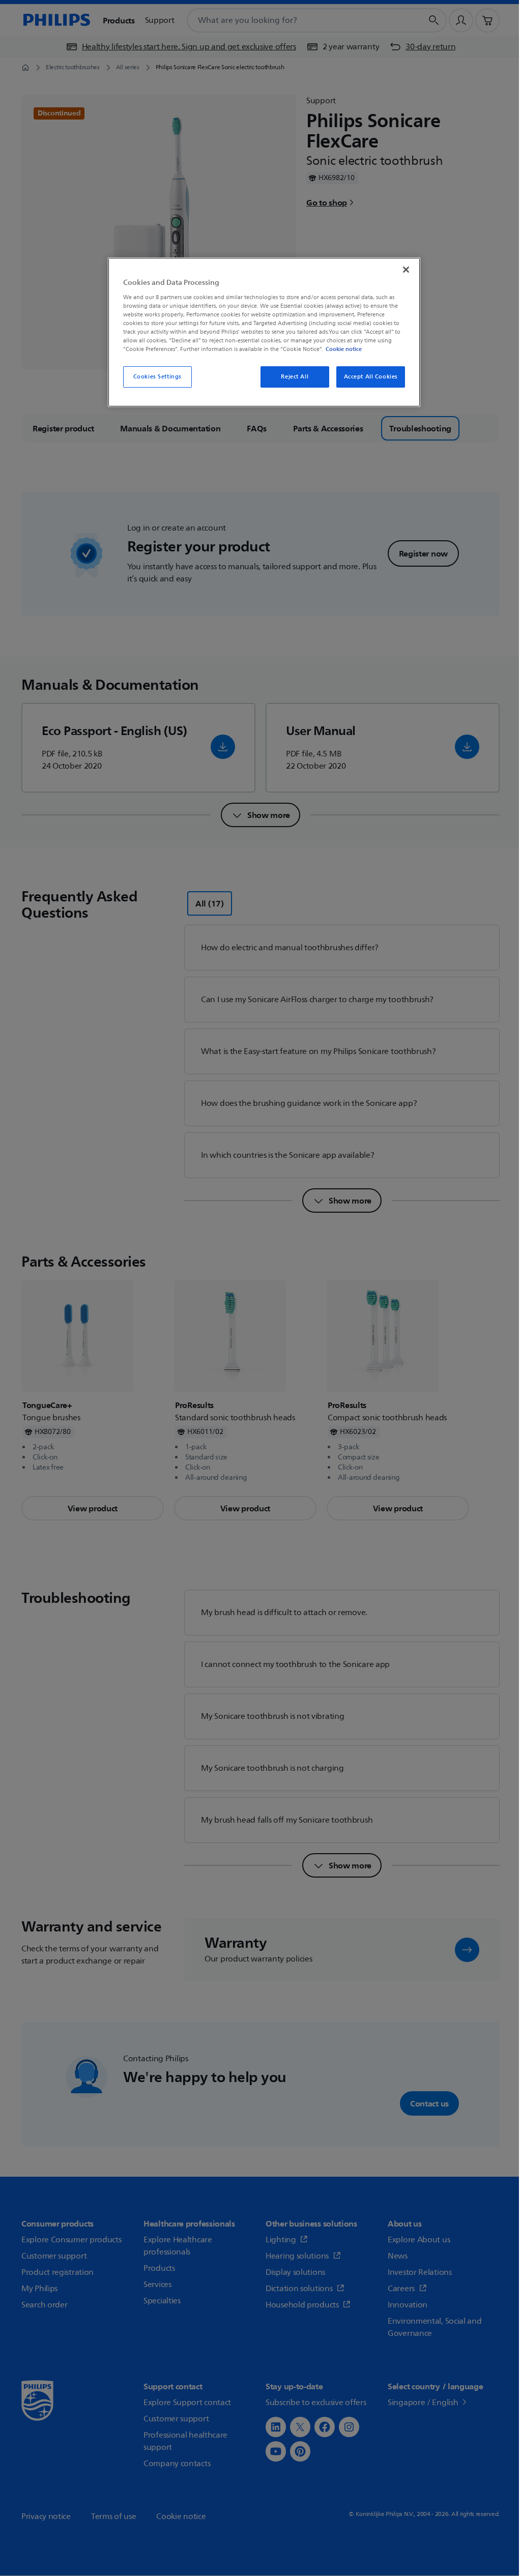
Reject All (295, 377)
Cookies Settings (157, 377)
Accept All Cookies (371, 377)
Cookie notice (344, 349)
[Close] (406, 270)
